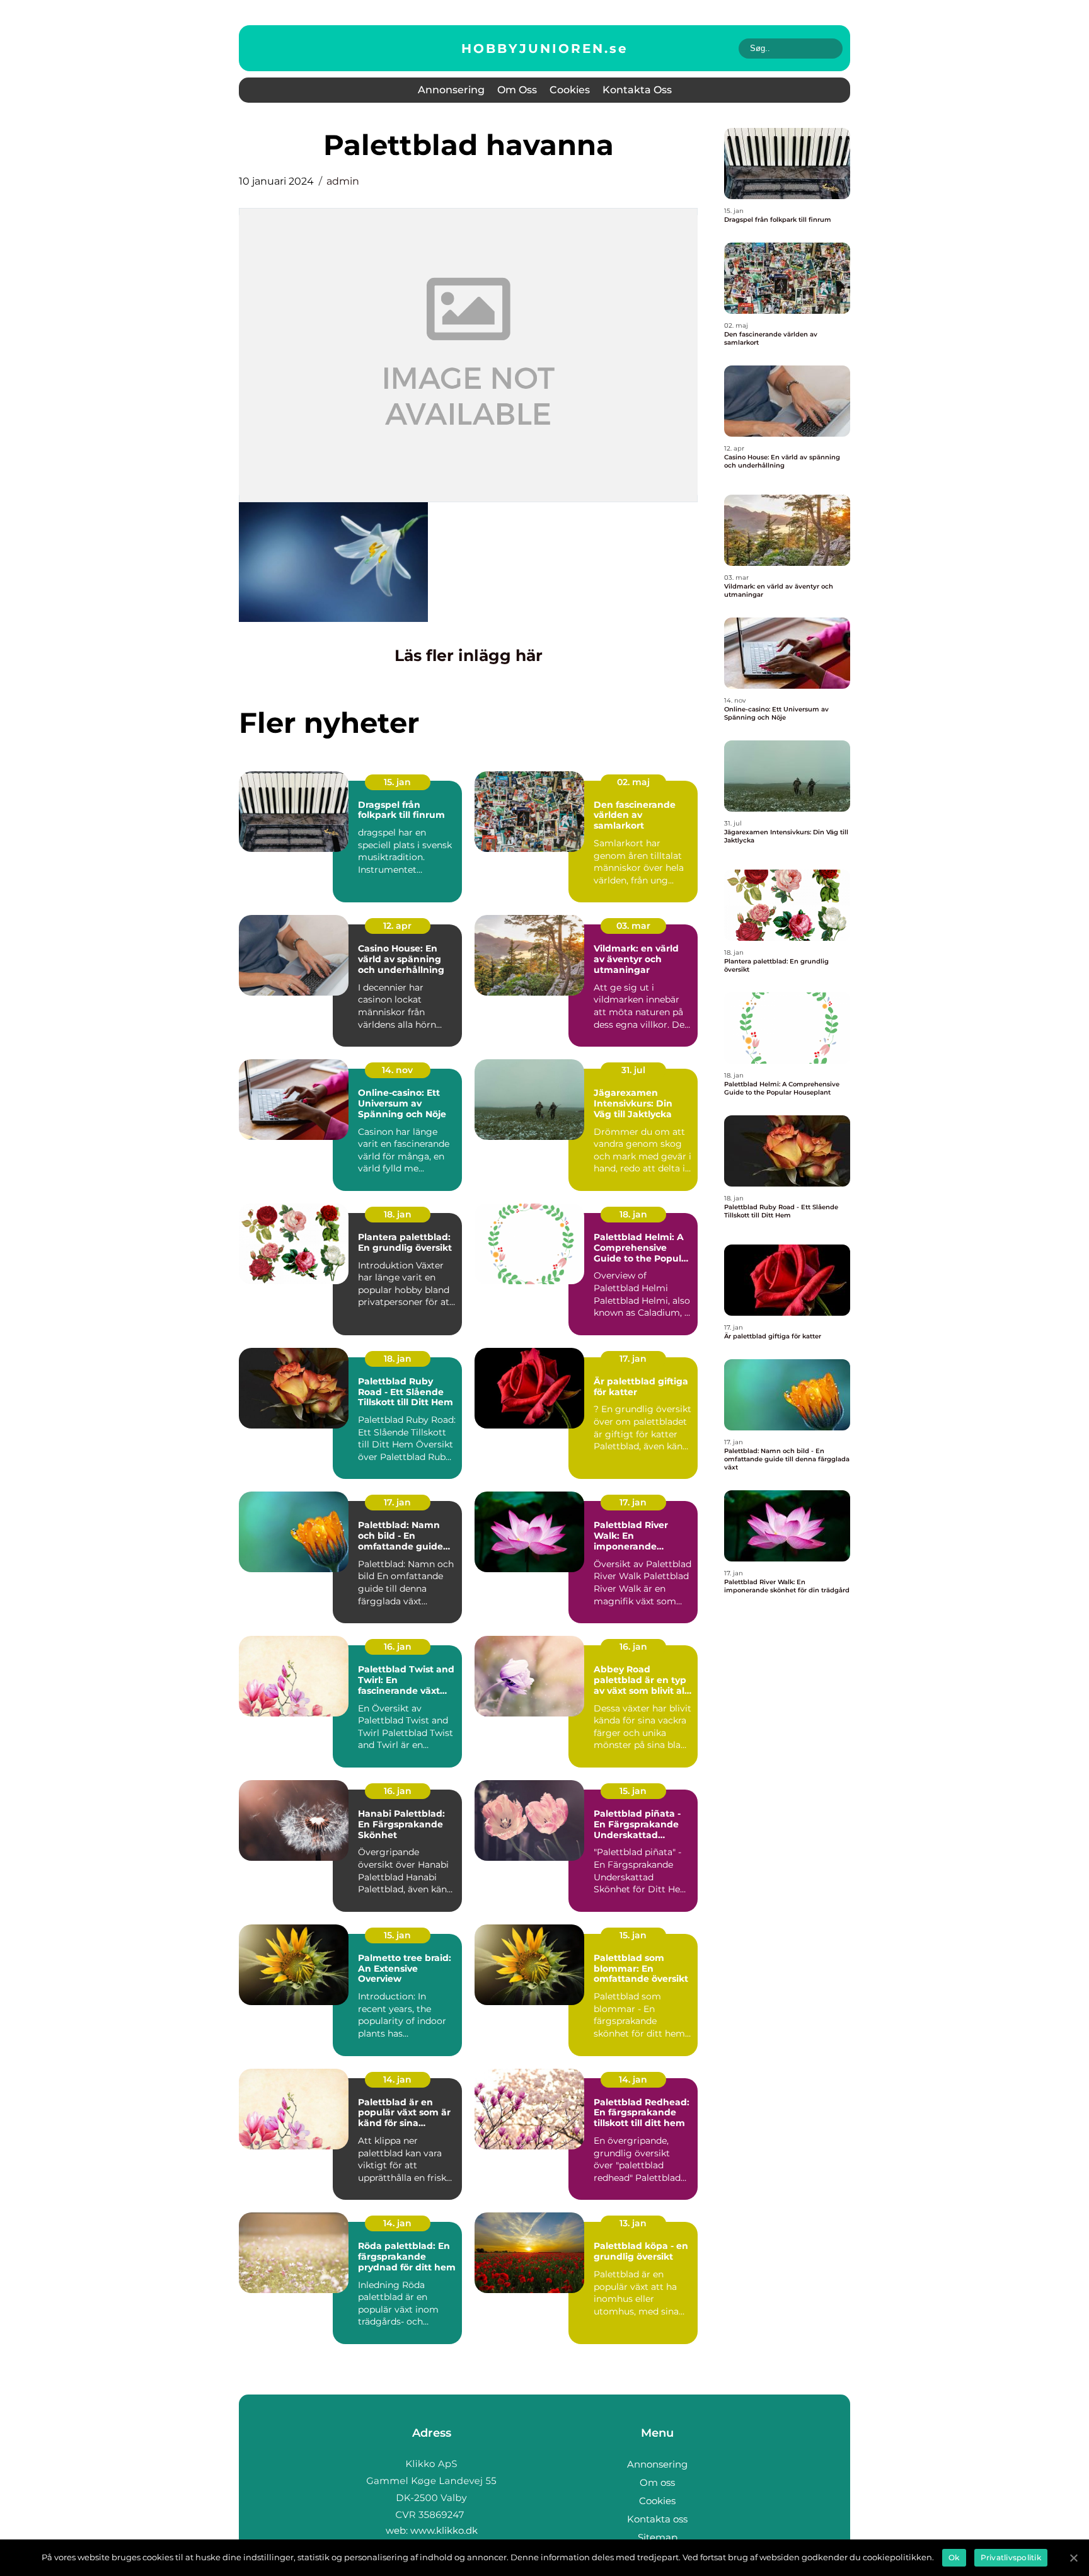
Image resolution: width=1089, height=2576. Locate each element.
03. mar (633, 926)
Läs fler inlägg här (469, 655)
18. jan (398, 1214)
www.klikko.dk (444, 2530)
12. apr (397, 926)
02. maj (633, 782)
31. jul (633, 1070)
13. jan (633, 2223)
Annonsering (451, 90)
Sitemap (658, 2537)
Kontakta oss (637, 90)
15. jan (397, 782)
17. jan (633, 1359)
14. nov (397, 1070)
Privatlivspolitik (1011, 2557)
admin (343, 181)
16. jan (398, 1647)
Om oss (517, 90)
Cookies (570, 90)
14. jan (397, 2079)
